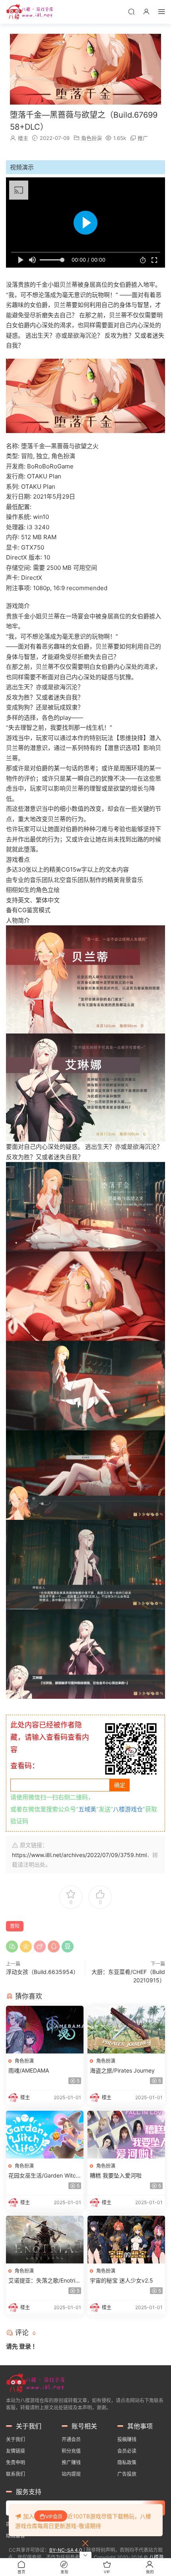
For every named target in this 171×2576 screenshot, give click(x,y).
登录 (25, 2346)
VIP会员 (54, 2517)
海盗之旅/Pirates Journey (122, 2070)
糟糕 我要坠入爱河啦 (116, 2175)
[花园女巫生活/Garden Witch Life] (45, 2135)
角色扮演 (91, 138)
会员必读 (127, 2451)
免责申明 (16, 2462)
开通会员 (71, 2439)
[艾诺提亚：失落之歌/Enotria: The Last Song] (45, 2240)
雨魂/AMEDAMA (29, 2070)
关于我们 (16, 2439)
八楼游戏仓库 (30, 12)
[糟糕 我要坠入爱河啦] (126, 2135)
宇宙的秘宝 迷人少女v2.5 (121, 2280)
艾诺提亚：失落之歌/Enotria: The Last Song (44, 2281)
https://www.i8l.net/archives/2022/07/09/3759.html (79, 1855)
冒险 (15, 1926)
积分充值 (71, 2451)
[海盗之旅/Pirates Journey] (126, 2030)
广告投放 (127, 2474)
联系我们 (16, 2474)
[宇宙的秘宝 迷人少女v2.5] (126, 2240)
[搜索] (131, 11)
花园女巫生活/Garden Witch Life (44, 2176)
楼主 (23, 138)
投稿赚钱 (127, 2439)
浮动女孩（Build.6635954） (42, 1972)
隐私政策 (127, 2462)
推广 (143, 138)
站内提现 (71, 2474)
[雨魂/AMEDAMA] (45, 2030)
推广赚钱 (71, 2462)
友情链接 (16, 2451)
